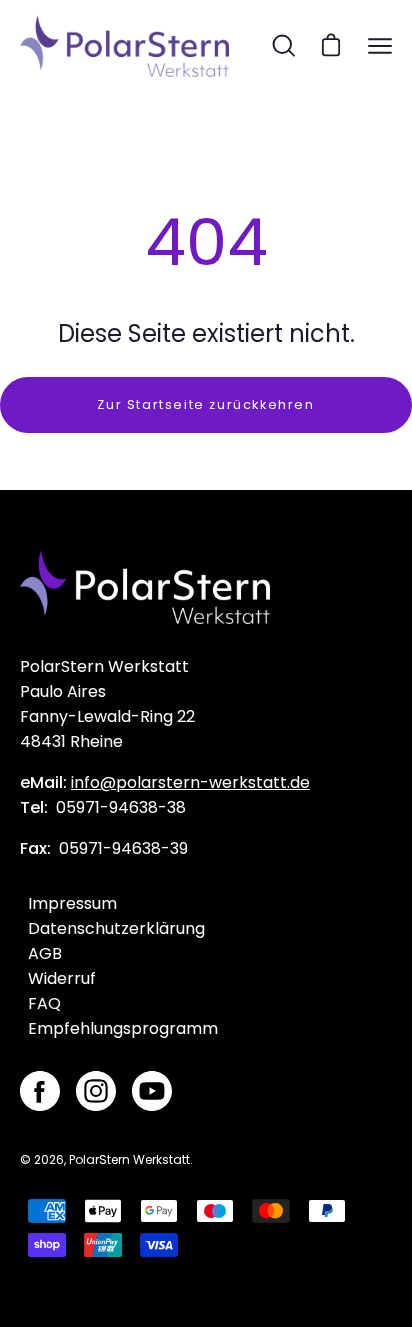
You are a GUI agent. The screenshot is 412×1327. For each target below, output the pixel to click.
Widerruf (62, 978)
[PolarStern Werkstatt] (125, 46)
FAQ (44, 1003)
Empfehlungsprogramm (123, 1028)
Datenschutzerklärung (116, 928)
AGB (45, 953)
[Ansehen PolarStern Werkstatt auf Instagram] (96, 1091)
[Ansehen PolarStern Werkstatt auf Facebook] (40, 1091)
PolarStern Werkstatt (129, 1159)
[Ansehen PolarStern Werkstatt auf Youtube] (152, 1091)
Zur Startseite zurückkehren (205, 404)
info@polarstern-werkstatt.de (190, 782)
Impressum (72, 903)
